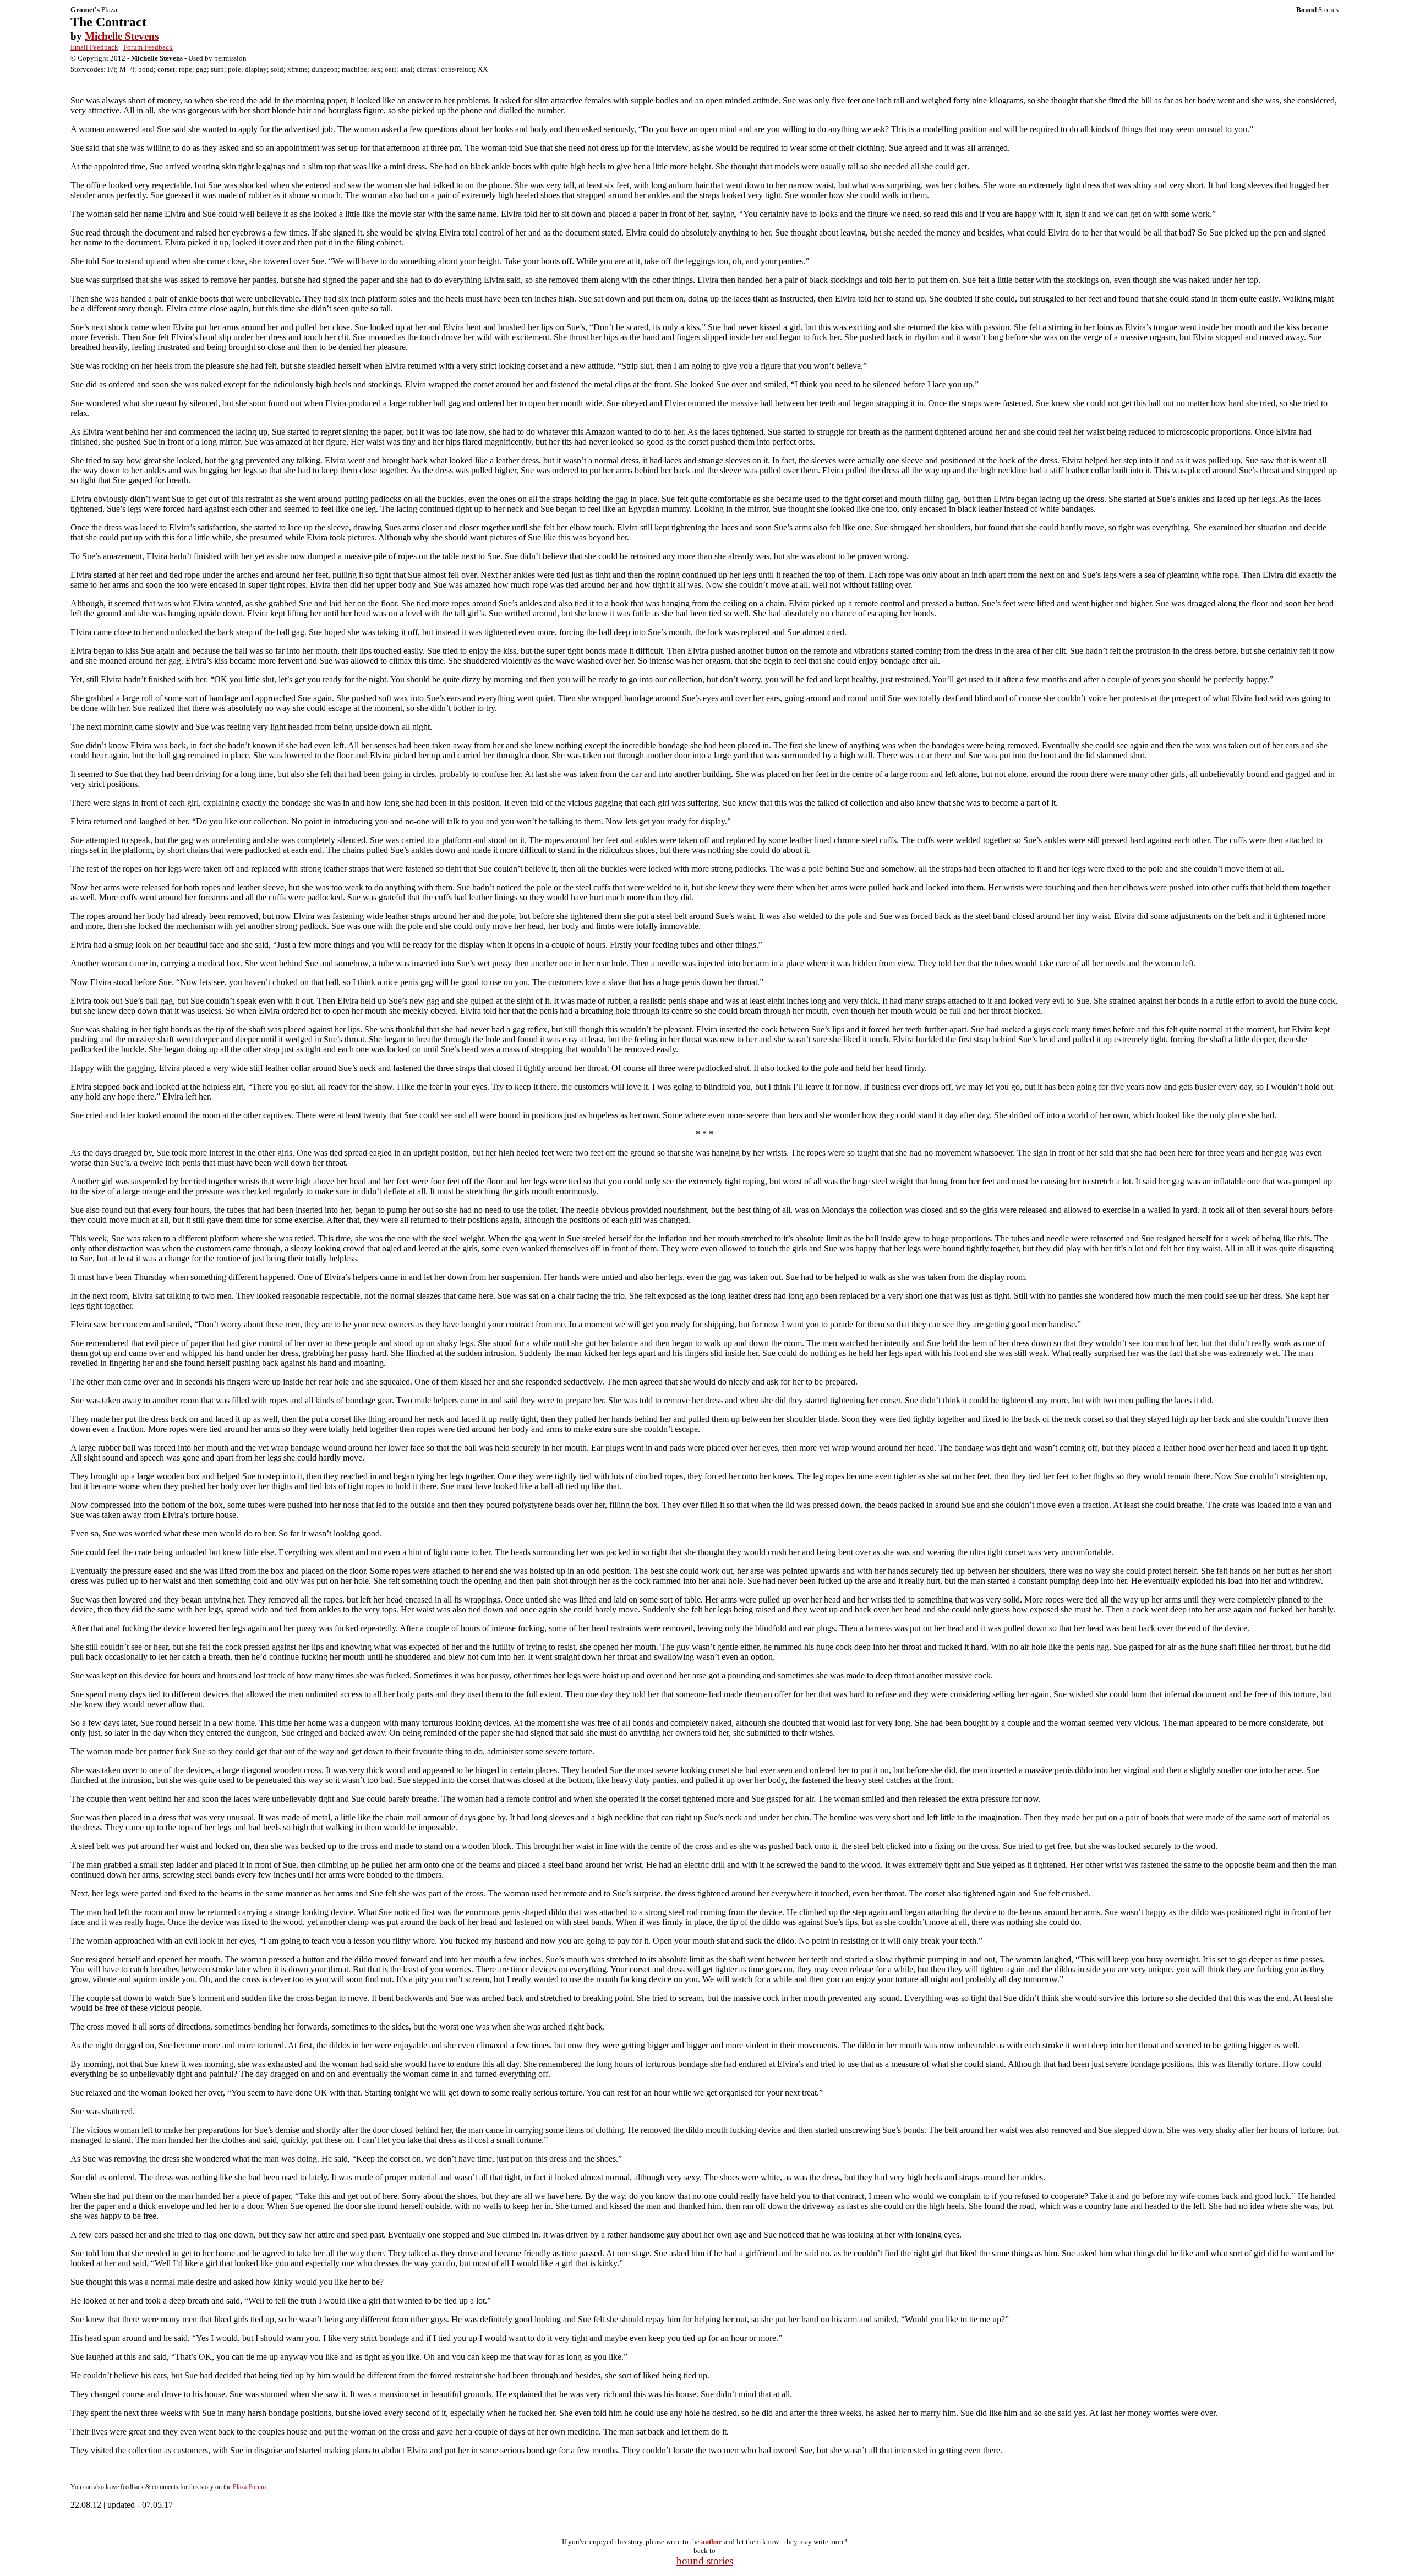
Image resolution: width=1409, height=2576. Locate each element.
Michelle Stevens (122, 36)
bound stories (705, 2561)
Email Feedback (94, 47)
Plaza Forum (249, 2487)
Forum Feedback (148, 47)
